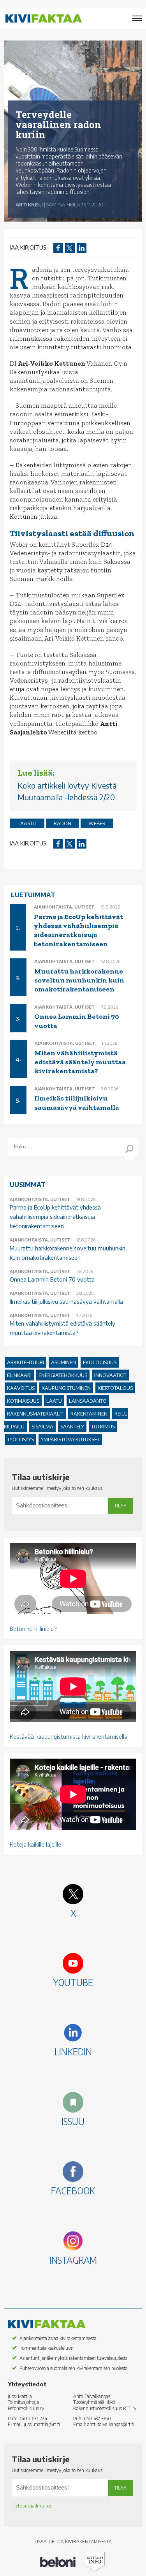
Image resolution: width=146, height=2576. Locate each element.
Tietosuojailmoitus (32, 2506)
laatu (54, 1401)
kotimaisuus (23, 1401)
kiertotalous (115, 1388)
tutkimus (103, 1426)
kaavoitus (21, 1388)
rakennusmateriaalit (35, 1414)
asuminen (63, 1362)
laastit (27, 823)
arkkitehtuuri (26, 1362)
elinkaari (19, 1375)
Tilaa (120, 1506)
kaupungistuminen (66, 1388)
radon (62, 823)
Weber (97, 823)
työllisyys (20, 1439)
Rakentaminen (89, 1414)
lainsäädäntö (88, 1401)
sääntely (72, 1426)
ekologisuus (100, 1362)
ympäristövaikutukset (70, 1439)
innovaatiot (110, 1375)
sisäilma (42, 1426)
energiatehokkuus (63, 1375)
